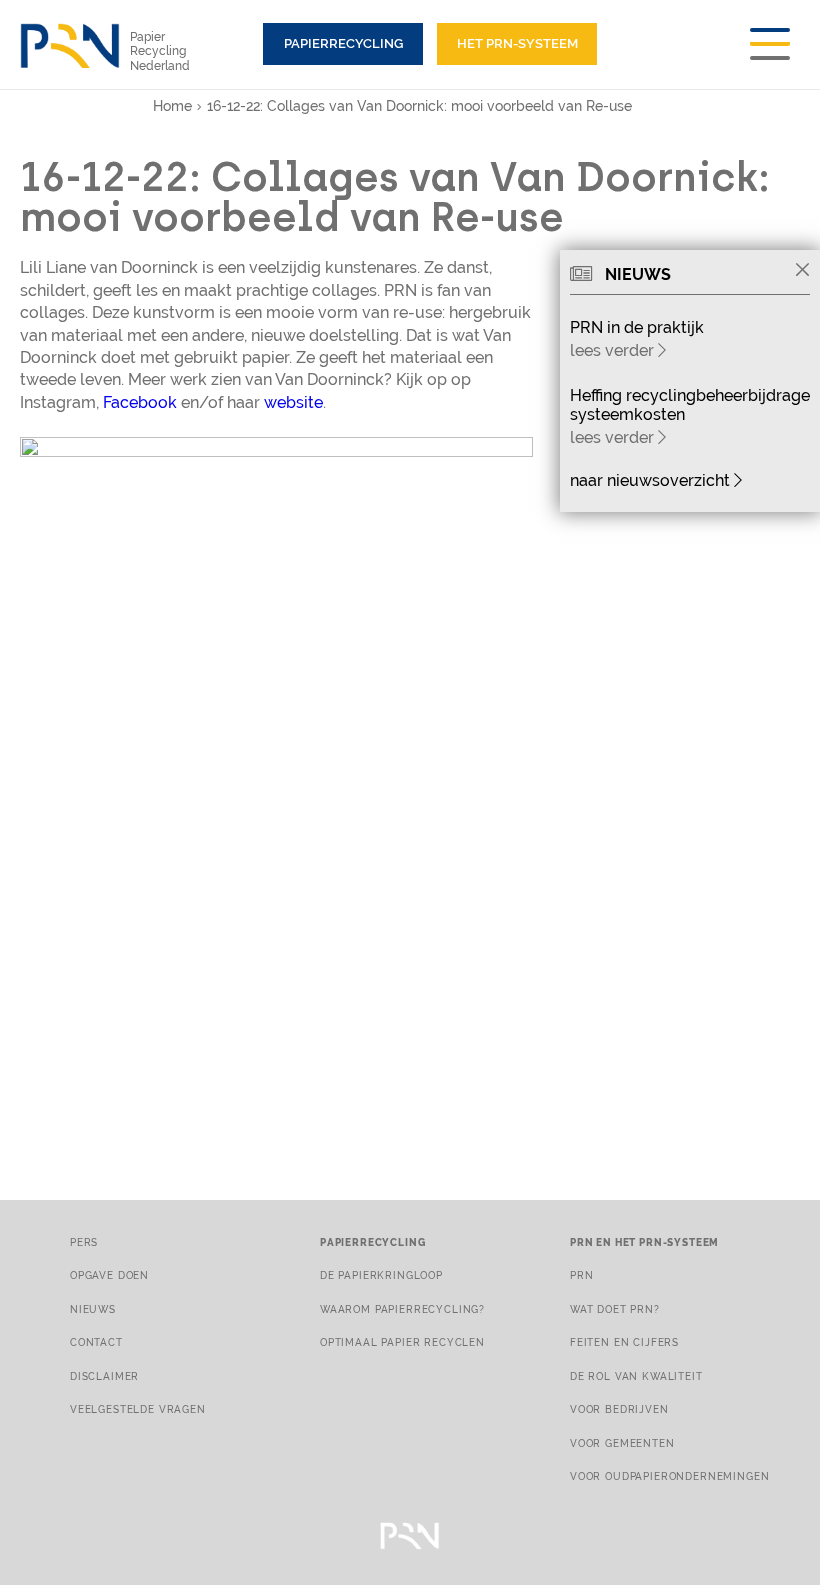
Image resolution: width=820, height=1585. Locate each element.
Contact (96, 1342)
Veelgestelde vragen (138, 1409)
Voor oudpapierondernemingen (669, 1476)
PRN (582, 1275)
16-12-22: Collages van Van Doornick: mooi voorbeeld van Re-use (419, 106)
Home (172, 106)
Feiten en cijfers (624, 1342)
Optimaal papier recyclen (402, 1342)
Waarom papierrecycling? (402, 1309)
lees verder (614, 350)
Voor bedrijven (619, 1409)
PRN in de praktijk (637, 327)
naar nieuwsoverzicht (652, 480)
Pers (84, 1242)
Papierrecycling (343, 43)
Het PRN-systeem (517, 43)
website (293, 402)
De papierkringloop (381, 1275)
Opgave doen (109, 1275)
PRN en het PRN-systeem (644, 1242)
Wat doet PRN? (615, 1309)
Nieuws (93, 1309)
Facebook (140, 402)
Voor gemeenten (622, 1443)
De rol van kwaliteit (636, 1376)
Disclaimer (104, 1376)
